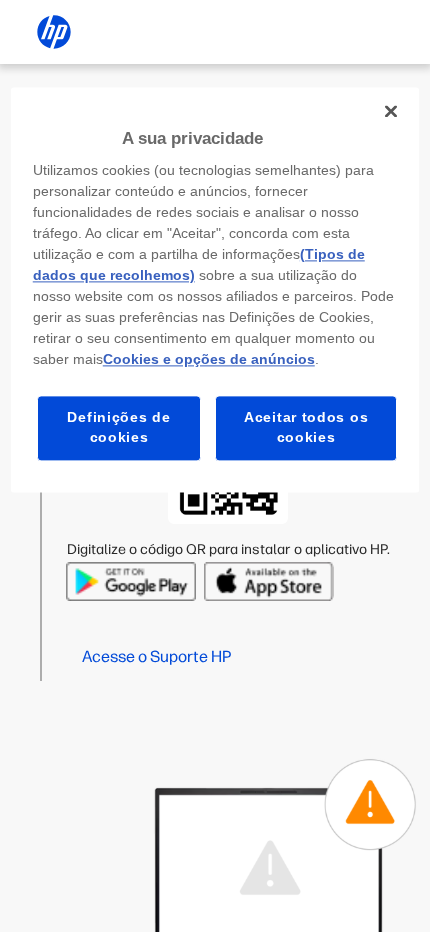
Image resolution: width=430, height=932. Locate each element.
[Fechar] (391, 111)
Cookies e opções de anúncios (209, 360)
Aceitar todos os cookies (306, 428)
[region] (215, 289)
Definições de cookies (118, 428)
